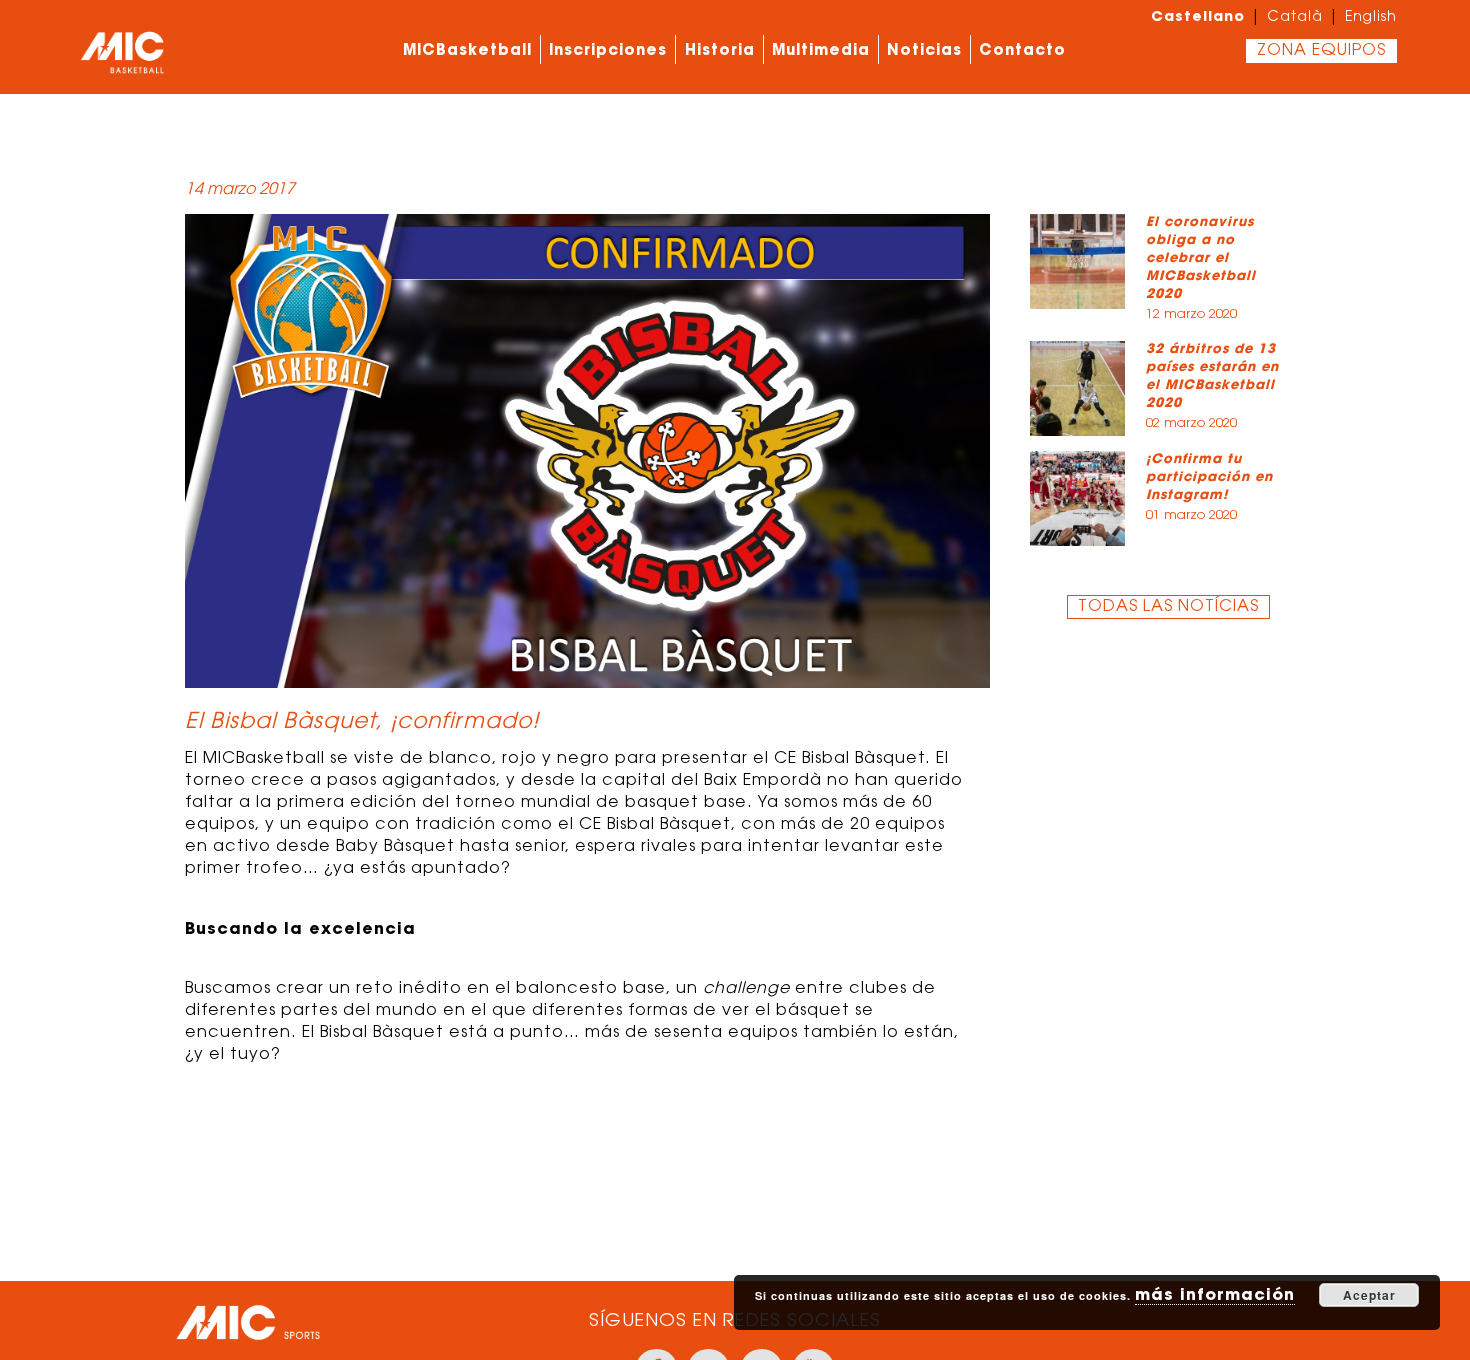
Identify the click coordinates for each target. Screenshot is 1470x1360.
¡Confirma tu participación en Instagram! (1209, 476)
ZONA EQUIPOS (1321, 51)
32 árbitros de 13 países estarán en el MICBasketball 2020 (1212, 375)
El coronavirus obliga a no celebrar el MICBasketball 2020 (1201, 257)
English (1371, 18)
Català (1295, 18)
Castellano (1198, 16)
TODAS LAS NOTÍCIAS (1168, 607)
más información (1215, 1294)
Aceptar (1369, 1295)
